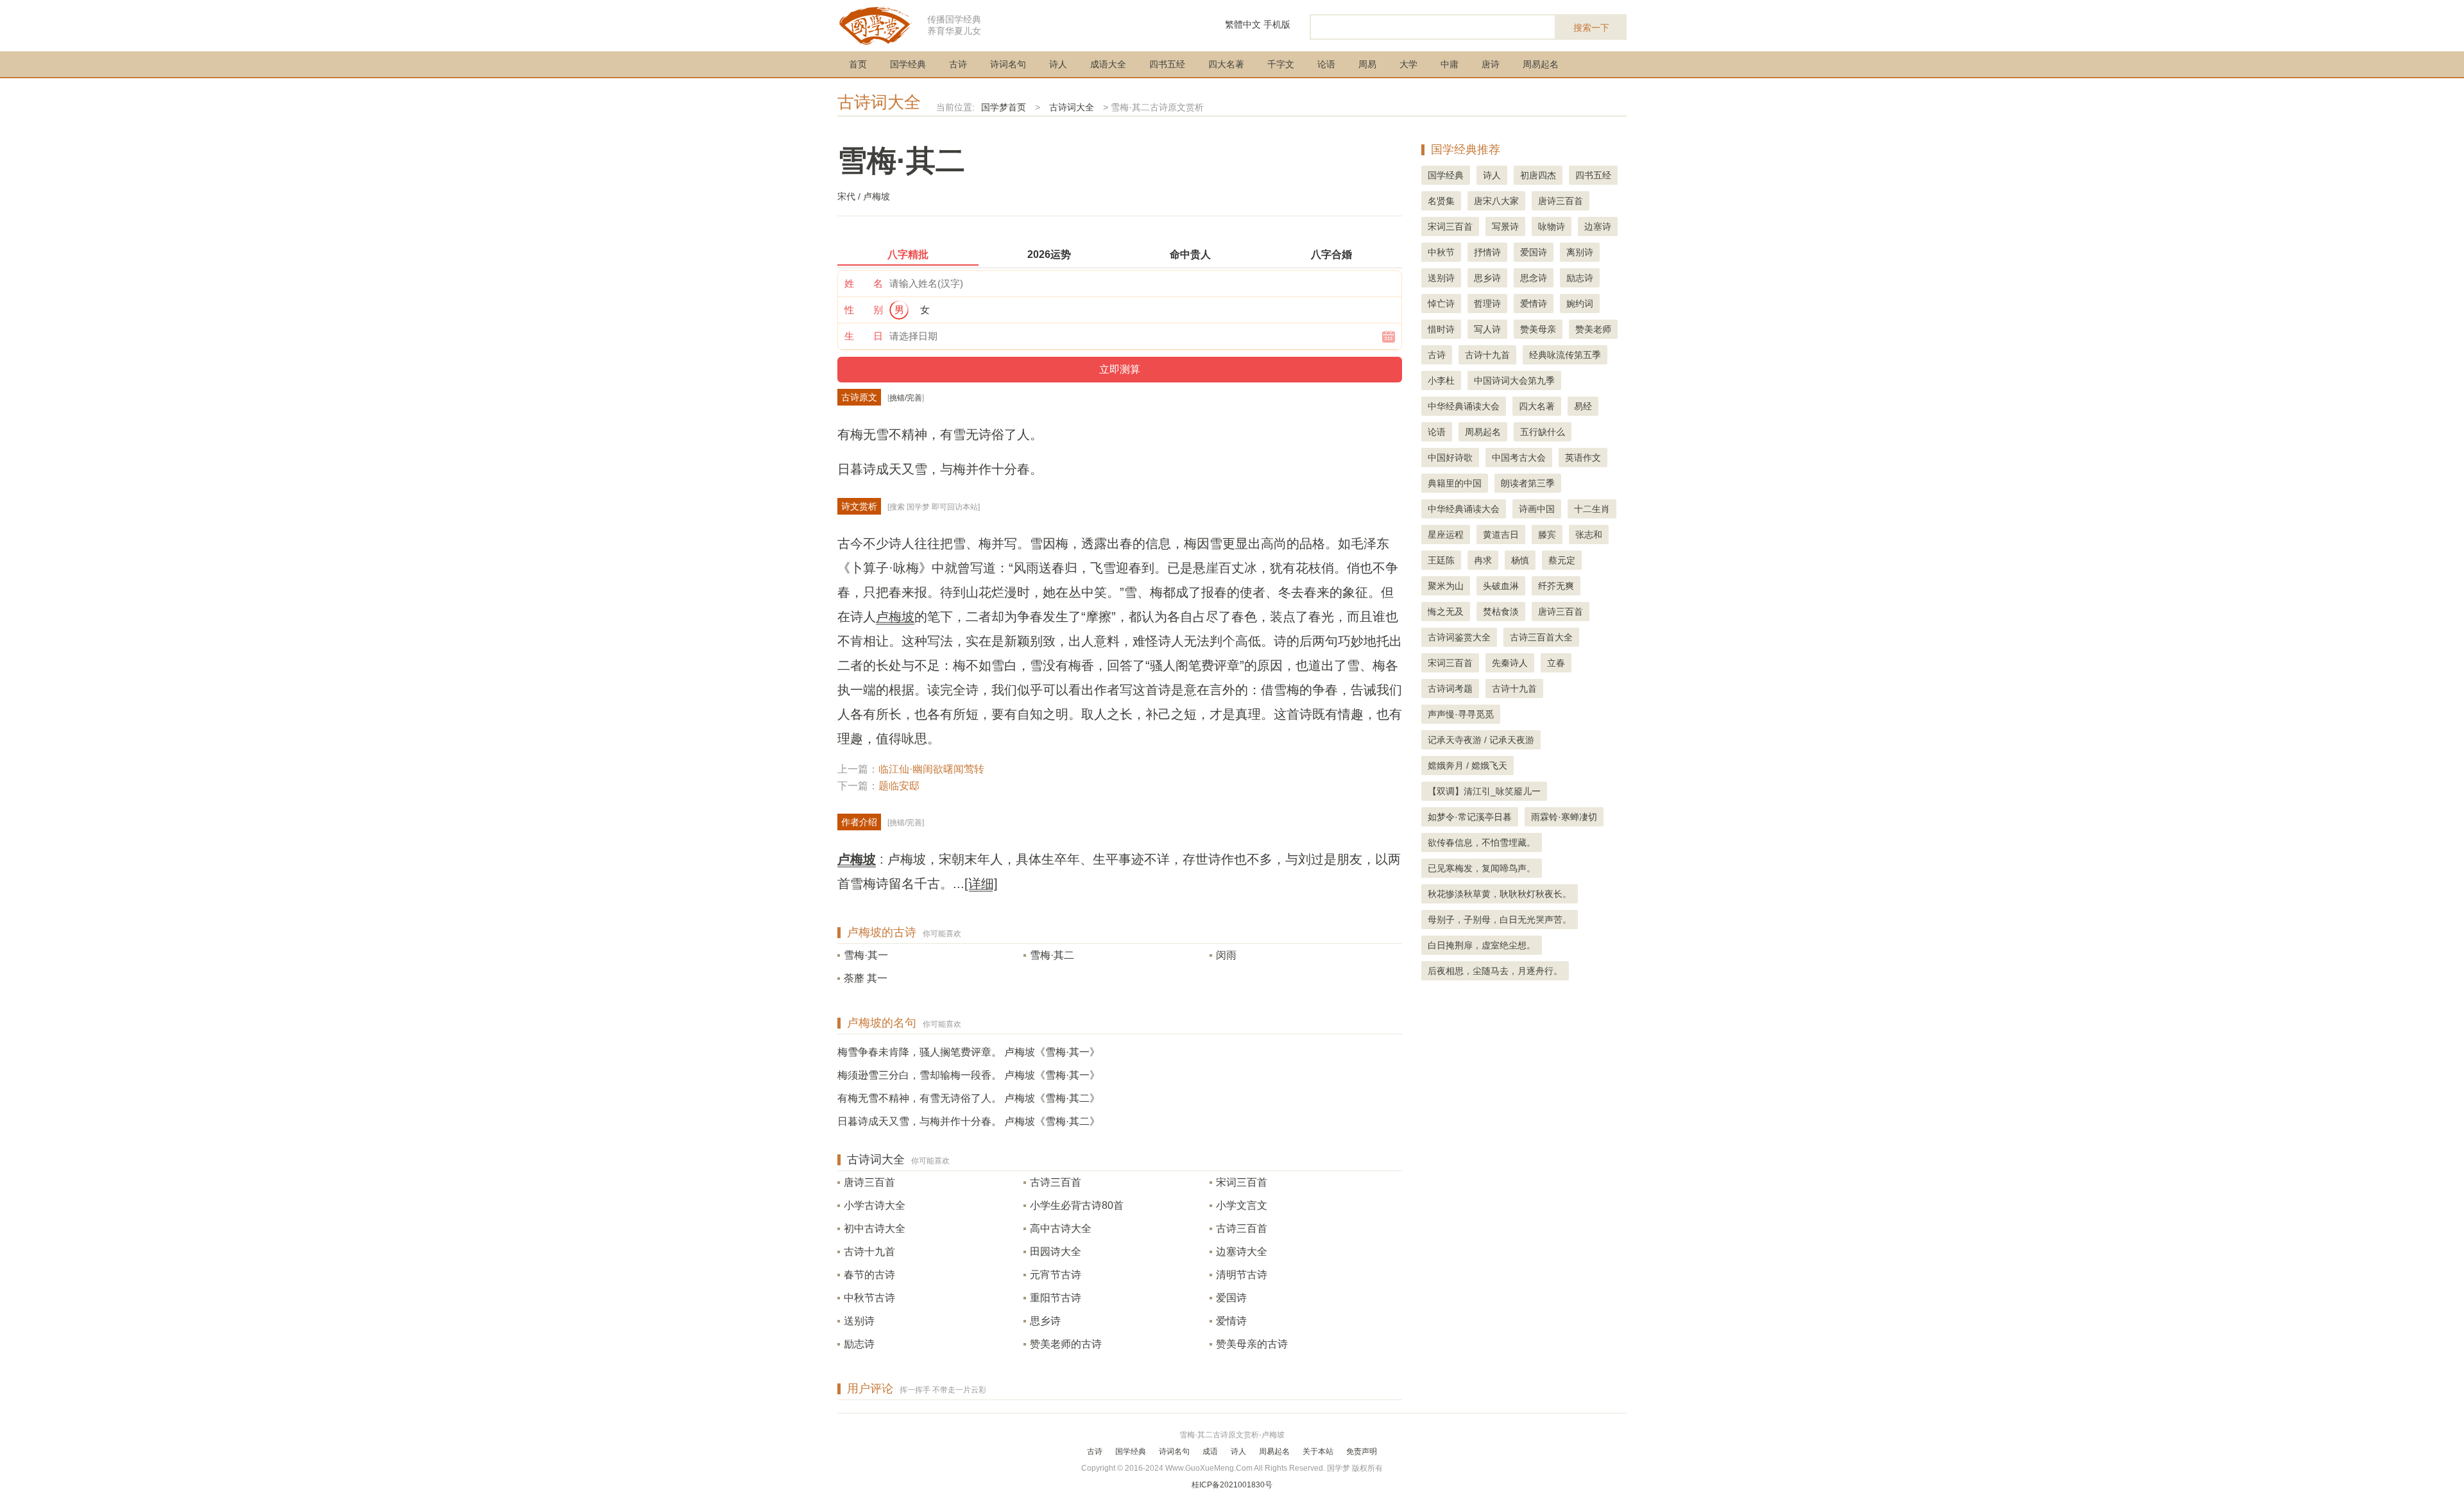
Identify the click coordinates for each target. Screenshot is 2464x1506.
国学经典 (908, 64)
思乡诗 (1045, 1321)
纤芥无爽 (1556, 586)
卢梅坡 (895, 617)
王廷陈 (1441, 560)
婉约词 (1580, 304)
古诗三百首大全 (1541, 637)
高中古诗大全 (1061, 1228)
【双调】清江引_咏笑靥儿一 (1484, 791)
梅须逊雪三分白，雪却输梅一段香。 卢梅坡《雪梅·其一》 (969, 1075)
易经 (1583, 406)
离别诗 (1580, 252)
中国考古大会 (1519, 458)
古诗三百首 (1056, 1182)
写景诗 (1505, 227)
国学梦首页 (1004, 107)
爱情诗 (1231, 1321)
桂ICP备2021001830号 (1232, 1485)
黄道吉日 (1501, 535)
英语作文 (1583, 458)
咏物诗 (1552, 227)
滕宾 (1547, 535)
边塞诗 (1598, 227)
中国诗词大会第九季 (1514, 381)
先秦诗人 (1510, 663)
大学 (1408, 64)
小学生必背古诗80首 (1077, 1205)
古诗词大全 (879, 102)
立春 (1556, 663)
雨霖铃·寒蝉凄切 (1564, 817)
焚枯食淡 (1501, 612)
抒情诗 (1487, 252)
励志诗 (859, 1344)
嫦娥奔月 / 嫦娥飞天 (1467, 766)
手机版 (1277, 24)
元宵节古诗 (1056, 1275)
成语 (1210, 1451)
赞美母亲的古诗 (1252, 1344)
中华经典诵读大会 (1464, 406)
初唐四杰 (1538, 175)
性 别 (864, 310)
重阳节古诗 (1056, 1298)
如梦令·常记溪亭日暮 (1470, 817)
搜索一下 (1591, 28)
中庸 (1450, 64)
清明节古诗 (1242, 1275)
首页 (858, 64)
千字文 (1281, 64)
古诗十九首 (869, 1252)
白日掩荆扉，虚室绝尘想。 (1482, 945)
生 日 (864, 336)
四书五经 (1167, 64)
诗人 (1058, 64)
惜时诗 (1441, 329)
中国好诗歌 (1450, 458)
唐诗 (1491, 64)
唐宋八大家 (1496, 201)
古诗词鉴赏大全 (1459, 637)
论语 (1326, 64)
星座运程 (1446, 535)
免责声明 (1362, 1451)
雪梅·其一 (866, 955)
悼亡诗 (1441, 304)
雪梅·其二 (1052, 955)
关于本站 (1318, 1451)
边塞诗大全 (1242, 1252)
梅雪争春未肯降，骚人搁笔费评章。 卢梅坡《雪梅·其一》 (969, 1052)
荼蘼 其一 (866, 978)
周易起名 (1541, 64)
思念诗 (1534, 278)
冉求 (1483, 560)
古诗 (958, 64)
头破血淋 (1501, 586)
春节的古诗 (869, 1275)
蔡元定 (1562, 560)
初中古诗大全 (875, 1228)
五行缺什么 (1543, 432)
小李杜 (1441, 381)
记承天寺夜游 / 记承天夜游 (1481, 740)
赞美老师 (1593, 329)
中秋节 (1441, 252)
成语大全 (1108, 64)
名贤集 (1441, 201)
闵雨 (1226, 955)
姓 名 (864, 283)
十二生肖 (1592, 509)
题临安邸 (899, 786)
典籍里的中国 (1455, 483)
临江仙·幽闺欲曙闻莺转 (931, 769)
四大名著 (1226, 64)
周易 (1367, 64)
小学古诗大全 (875, 1205)
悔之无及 (1446, 612)
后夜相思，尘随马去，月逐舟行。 (1495, 971)
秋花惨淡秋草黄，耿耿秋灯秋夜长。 (1500, 894)
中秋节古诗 (869, 1298)
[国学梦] (876, 25)
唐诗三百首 (869, 1182)
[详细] (981, 884)
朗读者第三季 (1528, 483)
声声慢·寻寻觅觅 (1461, 714)
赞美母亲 (1538, 329)
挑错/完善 (906, 398)
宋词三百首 (1242, 1182)
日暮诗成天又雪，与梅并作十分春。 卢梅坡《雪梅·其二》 (969, 1121)
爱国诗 (1231, 1298)
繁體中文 (1243, 24)
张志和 (1589, 535)
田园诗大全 (1056, 1252)
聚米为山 (1446, 586)
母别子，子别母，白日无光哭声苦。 (1500, 920)
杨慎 (1520, 560)
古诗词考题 (1450, 689)
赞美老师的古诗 (1066, 1344)
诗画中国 (1537, 509)
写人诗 (1487, 329)
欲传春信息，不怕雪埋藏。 (1482, 843)
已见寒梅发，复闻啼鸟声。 (1482, 868)
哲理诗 (1487, 304)
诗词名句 (1008, 64)
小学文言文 (1242, 1205)
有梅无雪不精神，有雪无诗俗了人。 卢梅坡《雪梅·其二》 (969, 1098)
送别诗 (859, 1321)
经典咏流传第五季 (1565, 355)
